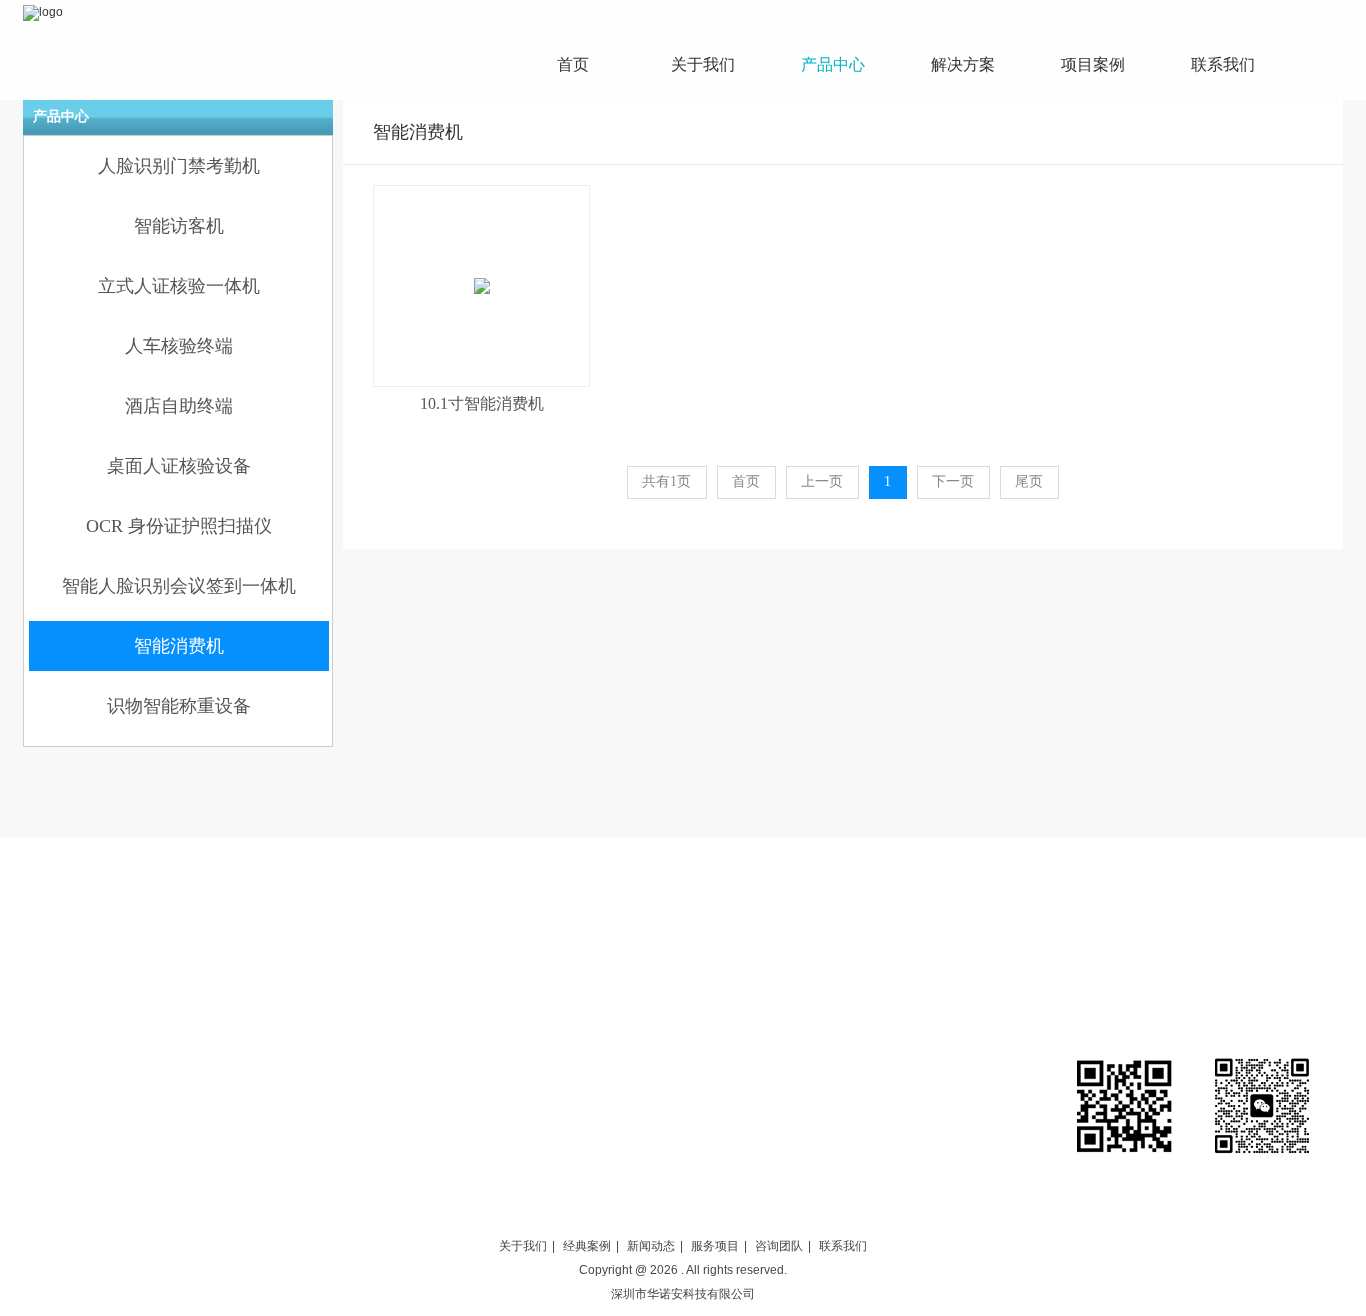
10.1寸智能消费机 (482, 403)
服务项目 (715, 1246)
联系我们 (843, 1246)
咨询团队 (779, 1246)
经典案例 (587, 1246)
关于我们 (523, 1246)
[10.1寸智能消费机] (481, 286)
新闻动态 (651, 1246)
